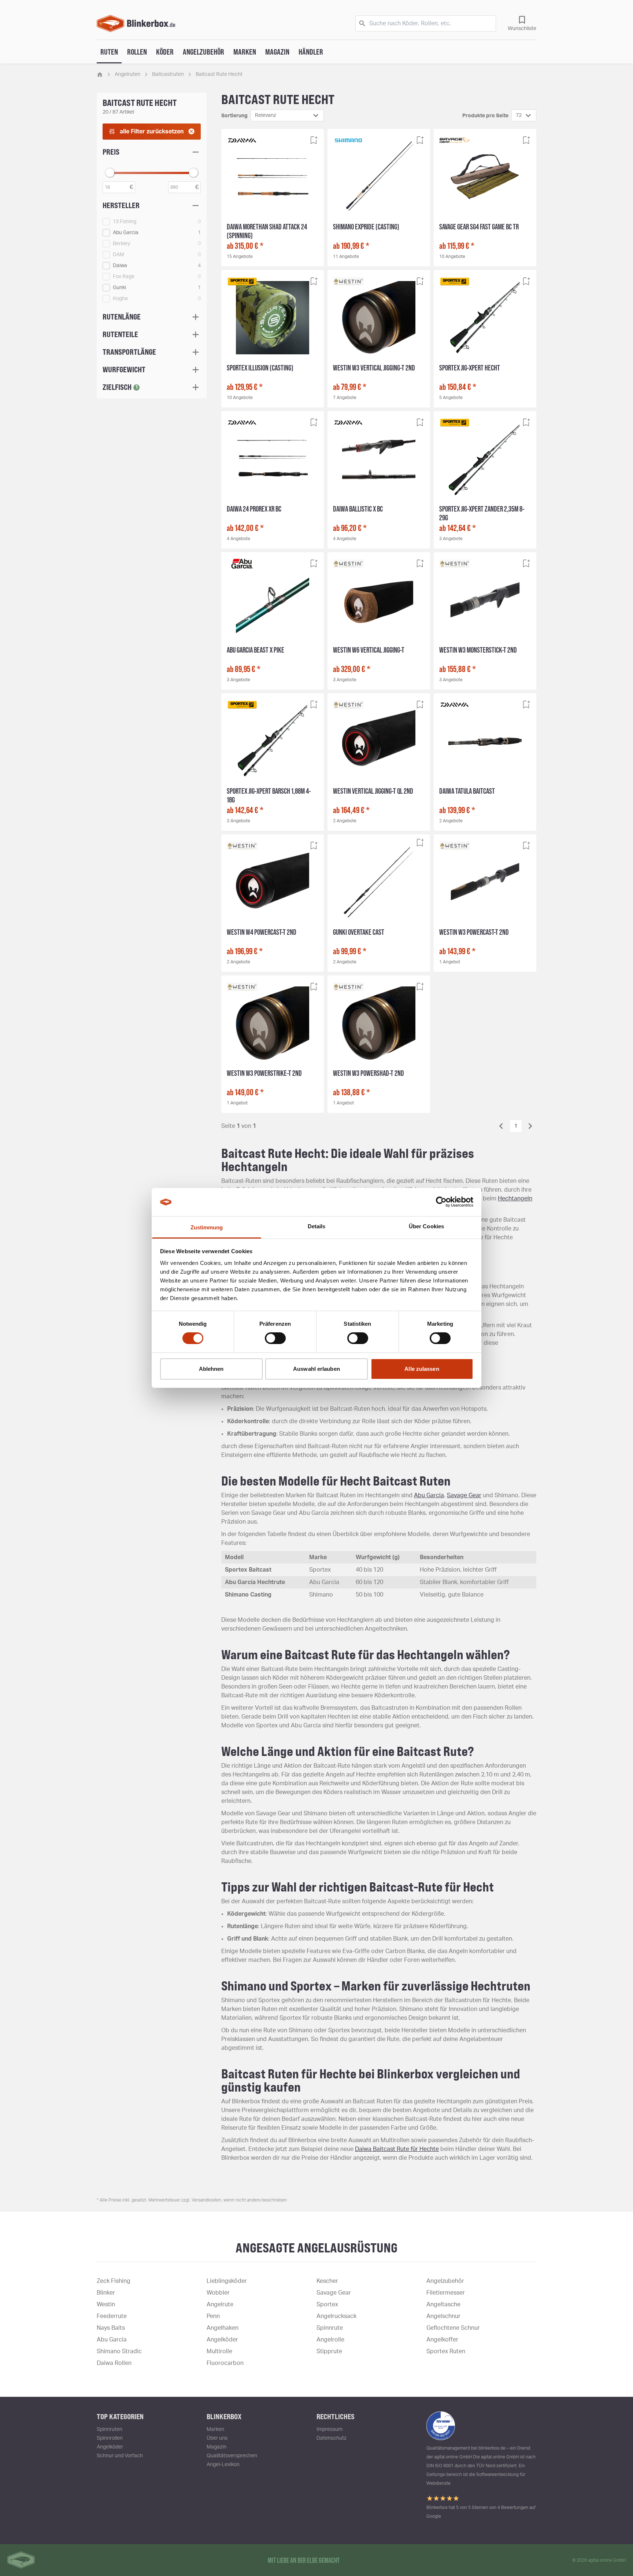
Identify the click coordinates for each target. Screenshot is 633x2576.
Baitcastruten (168, 74)
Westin (106, 2304)
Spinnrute (330, 2328)
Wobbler (218, 2293)
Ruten (109, 52)
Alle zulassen (422, 1369)
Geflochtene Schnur (453, 2328)
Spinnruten (110, 2429)
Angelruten (127, 74)
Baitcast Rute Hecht (219, 74)
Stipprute (329, 2351)
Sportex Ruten (446, 2351)
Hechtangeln (515, 1199)
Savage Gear (464, 1495)
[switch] (275, 1338)
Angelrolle (330, 2340)
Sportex (327, 2304)
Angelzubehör (203, 52)
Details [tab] (317, 1226)
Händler (311, 52)
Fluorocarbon (225, 2363)
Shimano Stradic (119, 2351)
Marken (245, 52)
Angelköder (222, 2340)
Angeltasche (443, 2304)
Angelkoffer (442, 2340)
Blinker (106, 2293)
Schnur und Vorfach (120, 2456)
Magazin (277, 52)
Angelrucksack (336, 2316)
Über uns (217, 2438)
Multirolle (219, 2351)
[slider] (110, 173)
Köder (165, 52)
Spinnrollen (110, 2438)
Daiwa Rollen (114, 2363)
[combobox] (287, 115)
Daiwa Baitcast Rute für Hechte (397, 2149)
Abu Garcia (429, 1495)
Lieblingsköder (227, 2281)
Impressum (330, 2429)
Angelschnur (443, 2316)
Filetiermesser (446, 2293)
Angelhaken (223, 2328)
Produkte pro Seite (485, 116)
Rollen (137, 52)
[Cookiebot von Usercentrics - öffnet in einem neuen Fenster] (441, 1202)
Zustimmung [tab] (207, 1227)
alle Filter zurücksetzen (152, 132)
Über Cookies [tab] (426, 1226)
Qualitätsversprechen (232, 2456)
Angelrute (220, 2304)
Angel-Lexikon (223, 2465)
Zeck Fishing (114, 2281)
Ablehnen (211, 1369)
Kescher (327, 2281)
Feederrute (112, 2316)
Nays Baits (111, 2328)
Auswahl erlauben (316, 1369)
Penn (213, 2316)
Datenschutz (332, 2438)
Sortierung (234, 116)
